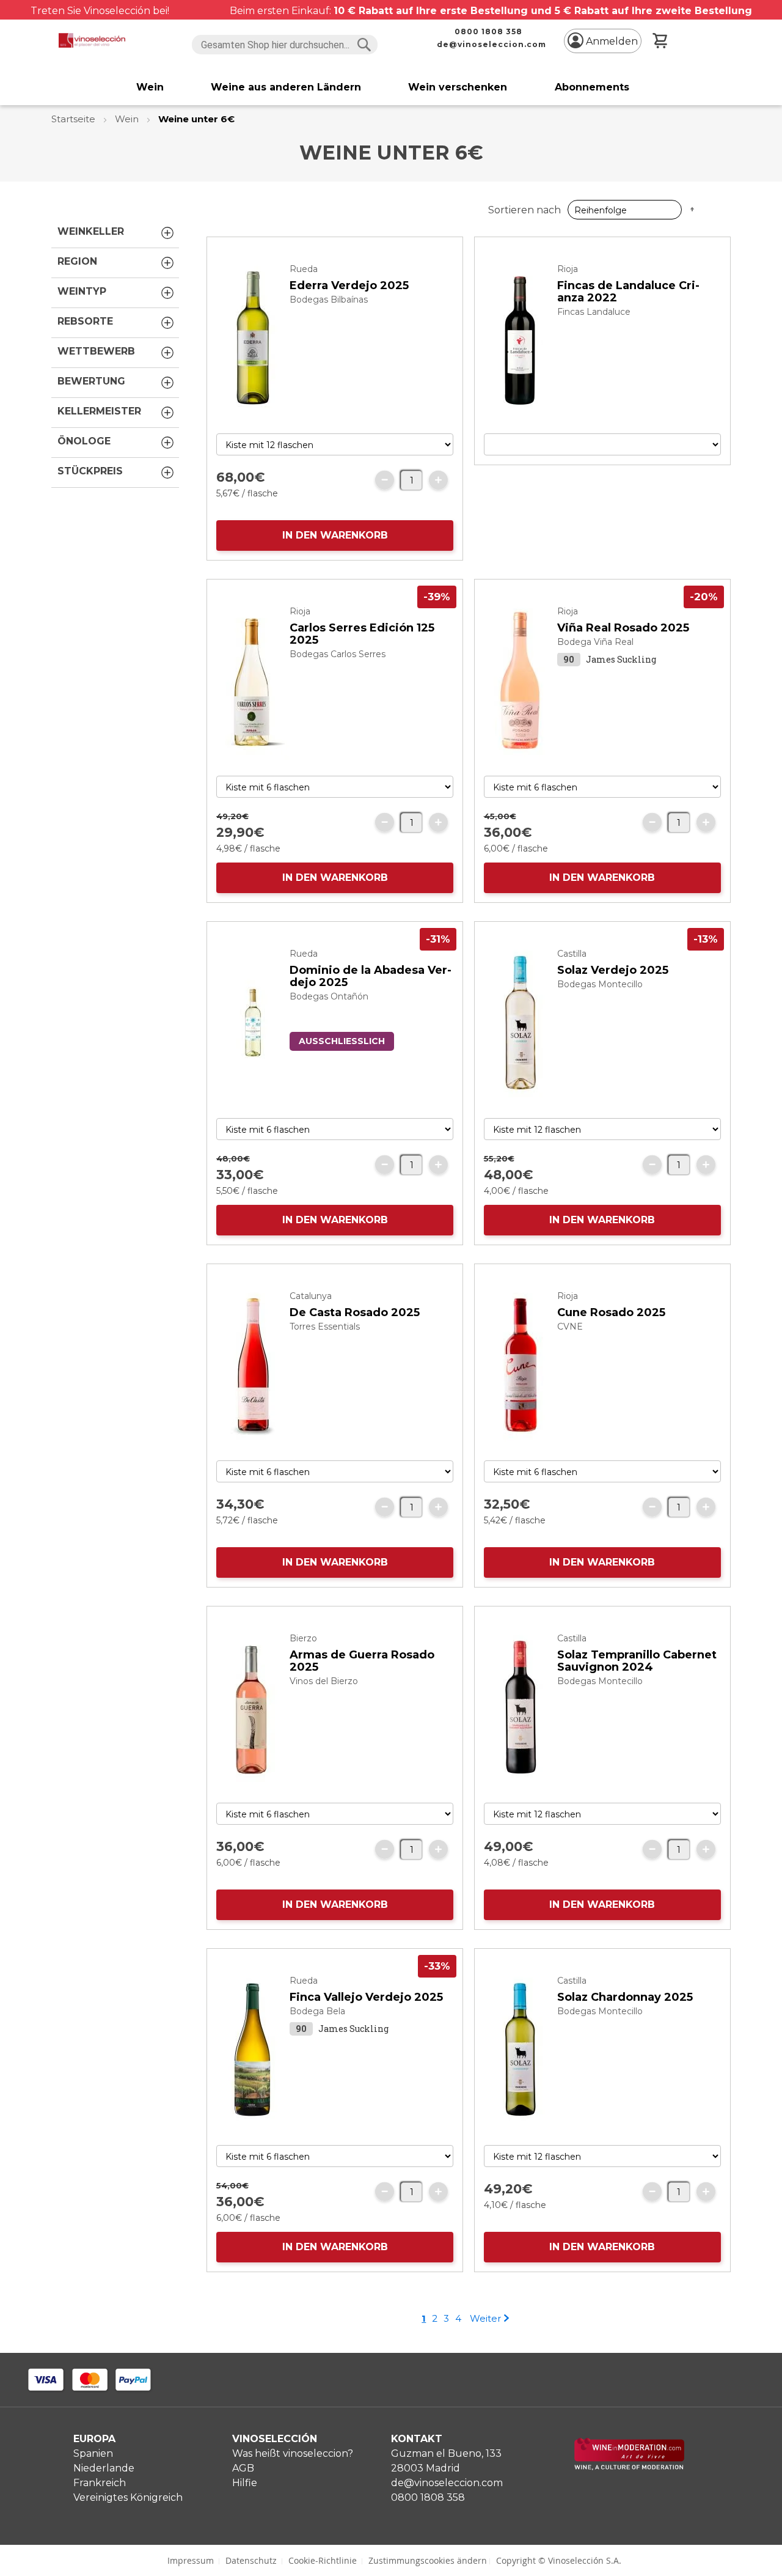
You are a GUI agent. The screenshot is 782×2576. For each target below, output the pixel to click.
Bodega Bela (317, 2011)
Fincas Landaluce (594, 312)
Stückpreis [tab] (90, 471)
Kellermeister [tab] (99, 411)
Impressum (191, 2560)
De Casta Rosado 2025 (355, 1312)
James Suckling (621, 659)
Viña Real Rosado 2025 (623, 628)
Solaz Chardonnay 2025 (625, 1997)
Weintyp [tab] (82, 291)
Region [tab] (77, 261)
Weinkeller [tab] (91, 231)
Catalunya (311, 1296)
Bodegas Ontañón (329, 996)
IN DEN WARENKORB (335, 535)
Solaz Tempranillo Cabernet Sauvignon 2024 (637, 1661)
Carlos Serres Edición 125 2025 (362, 634)
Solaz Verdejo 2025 (613, 970)
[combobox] (285, 45)
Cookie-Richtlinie (323, 2560)
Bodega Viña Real (595, 642)
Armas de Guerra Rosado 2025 (362, 1661)
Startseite (75, 119)
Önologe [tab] (84, 441)
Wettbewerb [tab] (96, 351)
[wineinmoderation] (629, 2467)
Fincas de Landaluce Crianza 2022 (628, 292)
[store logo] (92, 40)
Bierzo (303, 1638)
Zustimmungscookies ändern (428, 2560)
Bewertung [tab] (91, 381)
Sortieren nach (524, 210)
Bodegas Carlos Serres (338, 654)
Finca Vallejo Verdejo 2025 (366, 1997)
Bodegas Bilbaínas (329, 300)
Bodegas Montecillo (600, 984)
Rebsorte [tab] (85, 321)
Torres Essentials (325, 1327)
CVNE (570, 1327)
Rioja (568, 269)
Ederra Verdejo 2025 (349, 285)
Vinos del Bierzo (324, 1681)
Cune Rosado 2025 (611, 1312)
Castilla (572, 954)
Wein (128, 119)
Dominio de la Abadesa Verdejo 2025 (371, 976)
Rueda (304, 269)
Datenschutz (251, 2560)
